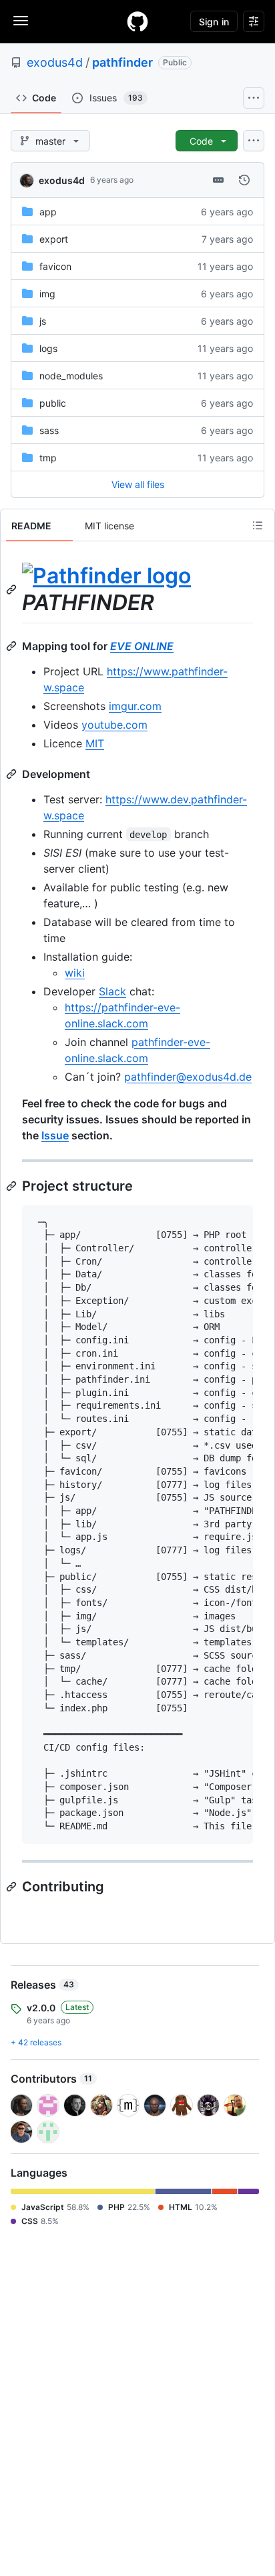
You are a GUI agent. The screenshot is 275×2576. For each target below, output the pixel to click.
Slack (112, 991)
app (48, 212)
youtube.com (114, 725)
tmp (48, 458)
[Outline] (258, 525)
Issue (55, 1135)
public (53, 403)
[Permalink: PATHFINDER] (13, 589)
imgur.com (135, 706)
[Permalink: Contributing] (13, 1887)
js (43, 321)
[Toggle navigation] (21, 21)
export (54, 239)
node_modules (71, 376)
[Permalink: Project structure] (13, 1186)
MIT (95, 743)
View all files (138, 484)
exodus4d (55, 62)
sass (49, 430)
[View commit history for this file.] (244, 180)
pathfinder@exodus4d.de (188, 1077)
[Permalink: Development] (13, 774)
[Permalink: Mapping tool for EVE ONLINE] (13, 646)
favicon (55, 266)
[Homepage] (137, 21)
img (47, 294)
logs (48, 348)
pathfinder (122, 62)
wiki (75, 973)
